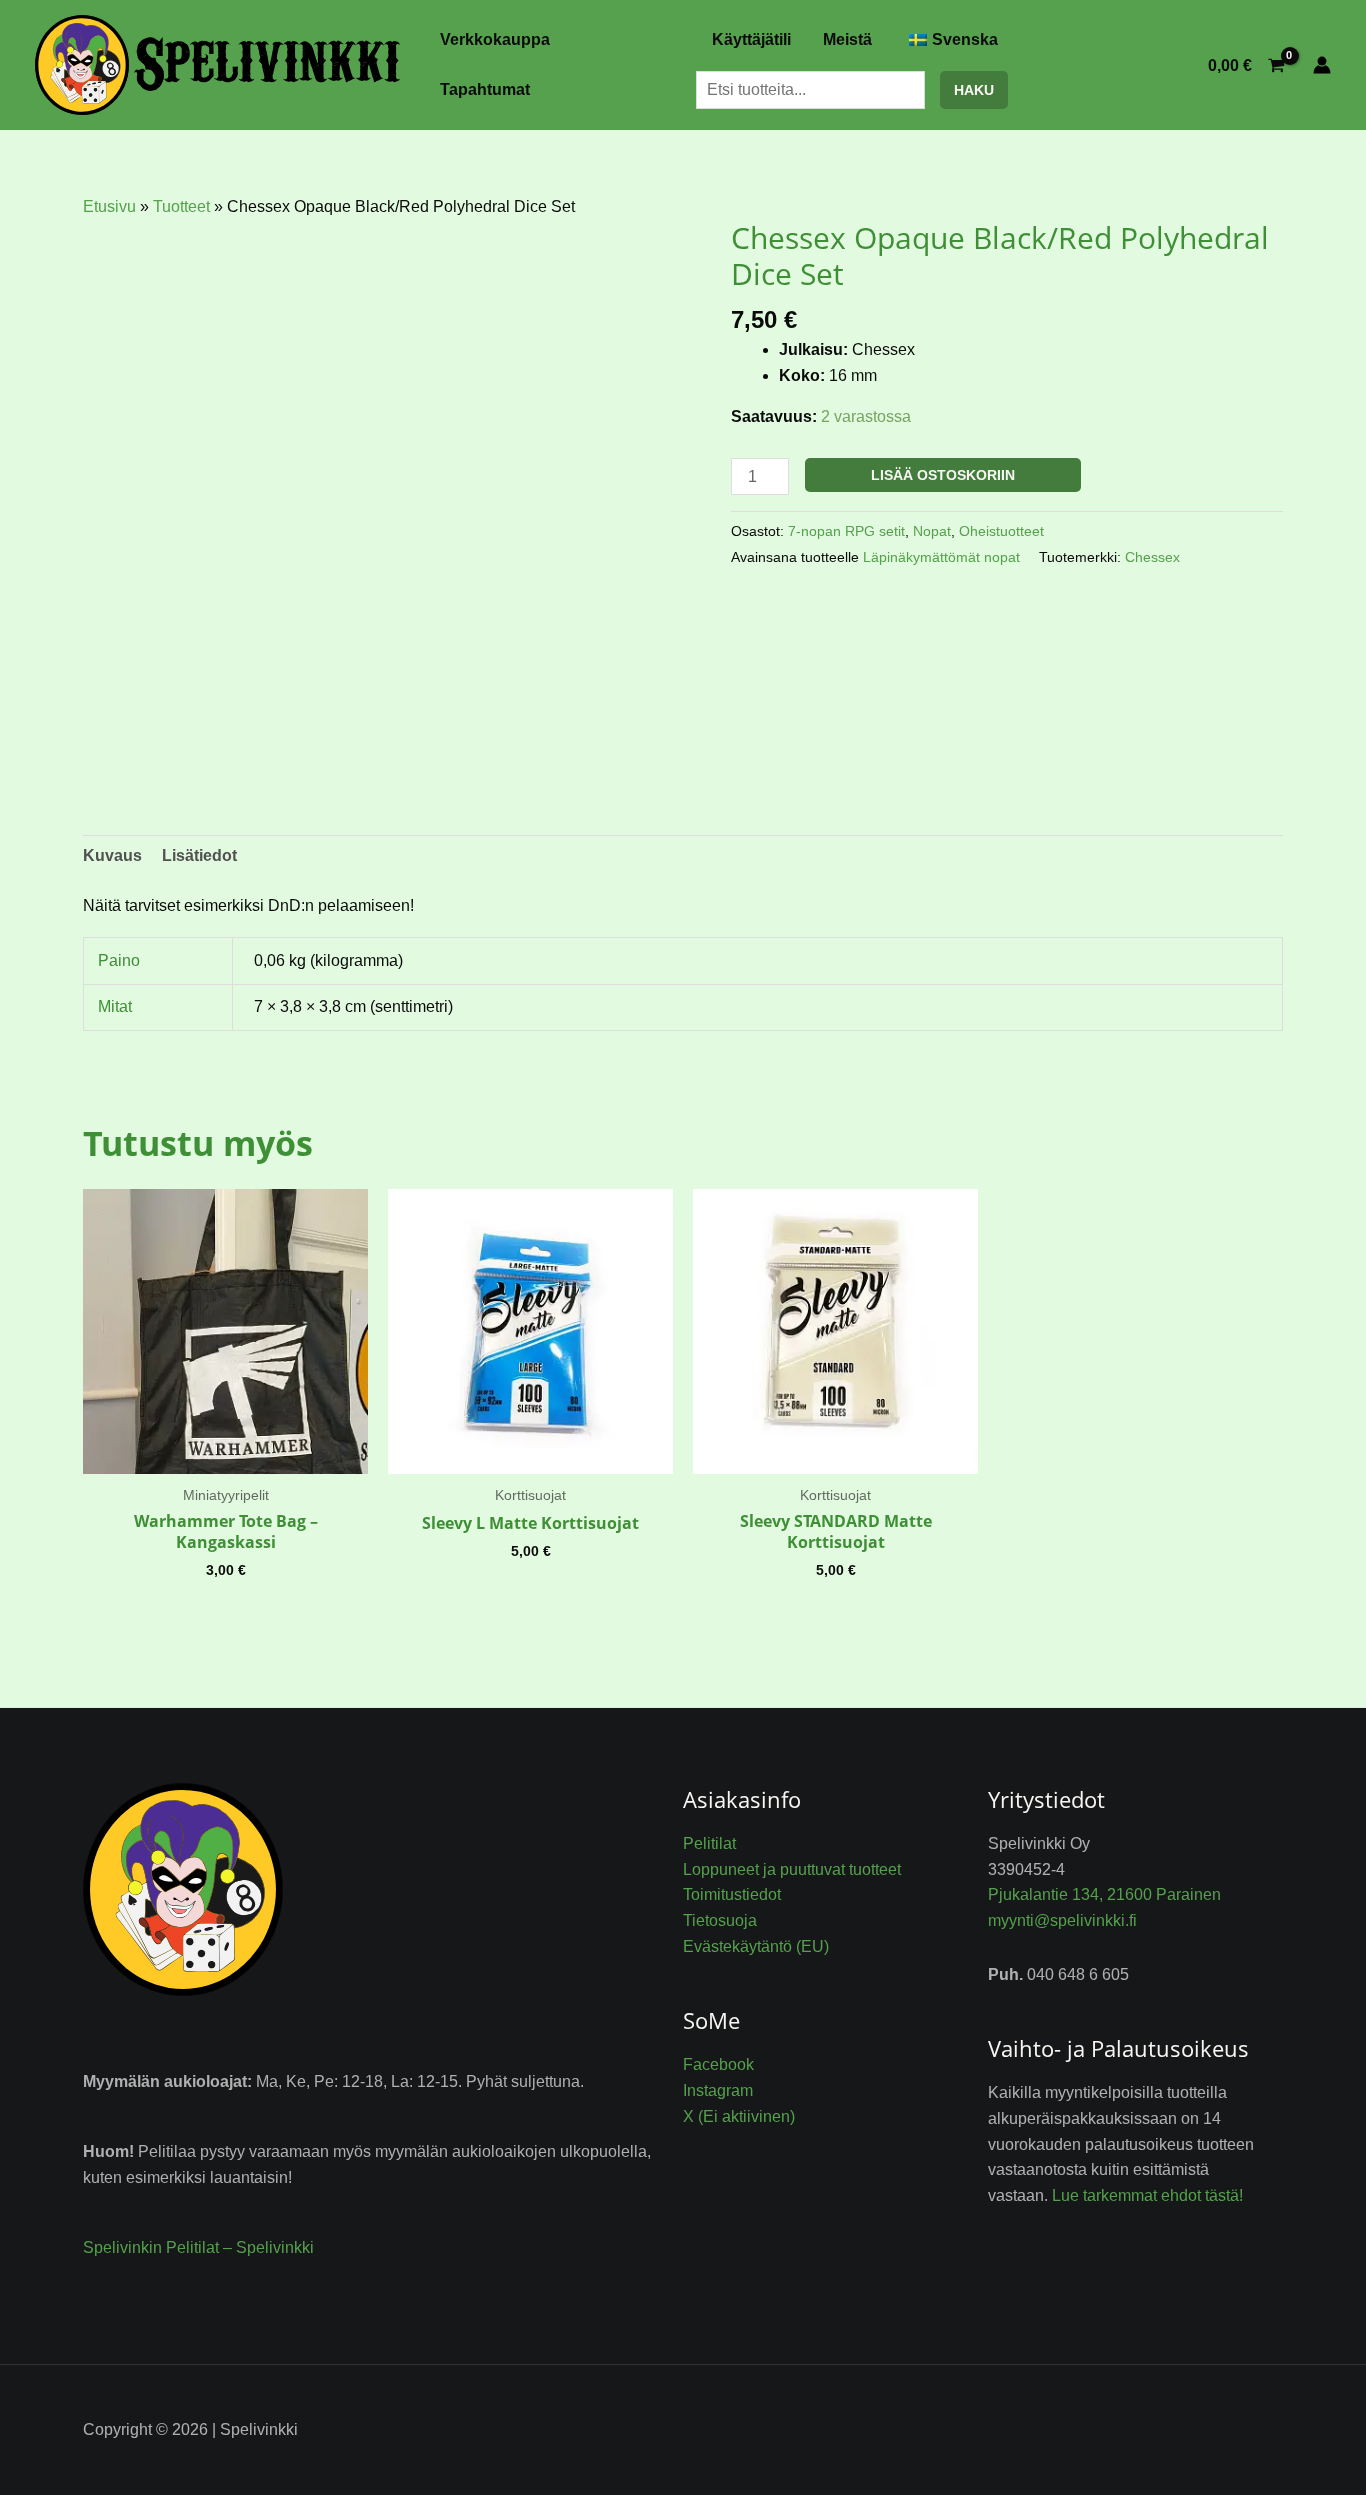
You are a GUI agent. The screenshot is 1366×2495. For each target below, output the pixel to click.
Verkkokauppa (495, 39)
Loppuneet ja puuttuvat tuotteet (792, 1869)
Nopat (932, 531)
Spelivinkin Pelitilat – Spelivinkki (198, 2247)
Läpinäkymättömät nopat (941, 557)
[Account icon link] (1322, 65)
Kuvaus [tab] (112, 855)
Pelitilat (709, 1843)
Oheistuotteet (1001, 531)
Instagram (718, 2090)
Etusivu (109, 206)
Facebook (718, 2064)
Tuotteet (181, 206)
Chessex (1152, 557)
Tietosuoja (720, 1920)
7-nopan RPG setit (846, 531)
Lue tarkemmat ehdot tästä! (1147, 2195)
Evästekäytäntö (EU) (756, 1946)
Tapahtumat (485, 89)
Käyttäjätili (751, 39)
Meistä (847, 39)
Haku (974, 90)
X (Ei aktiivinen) (739, 2116)
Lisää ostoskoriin (943, 475)
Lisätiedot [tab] (199, 855)
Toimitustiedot (732, 1894)
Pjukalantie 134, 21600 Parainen (1104, 1894)
